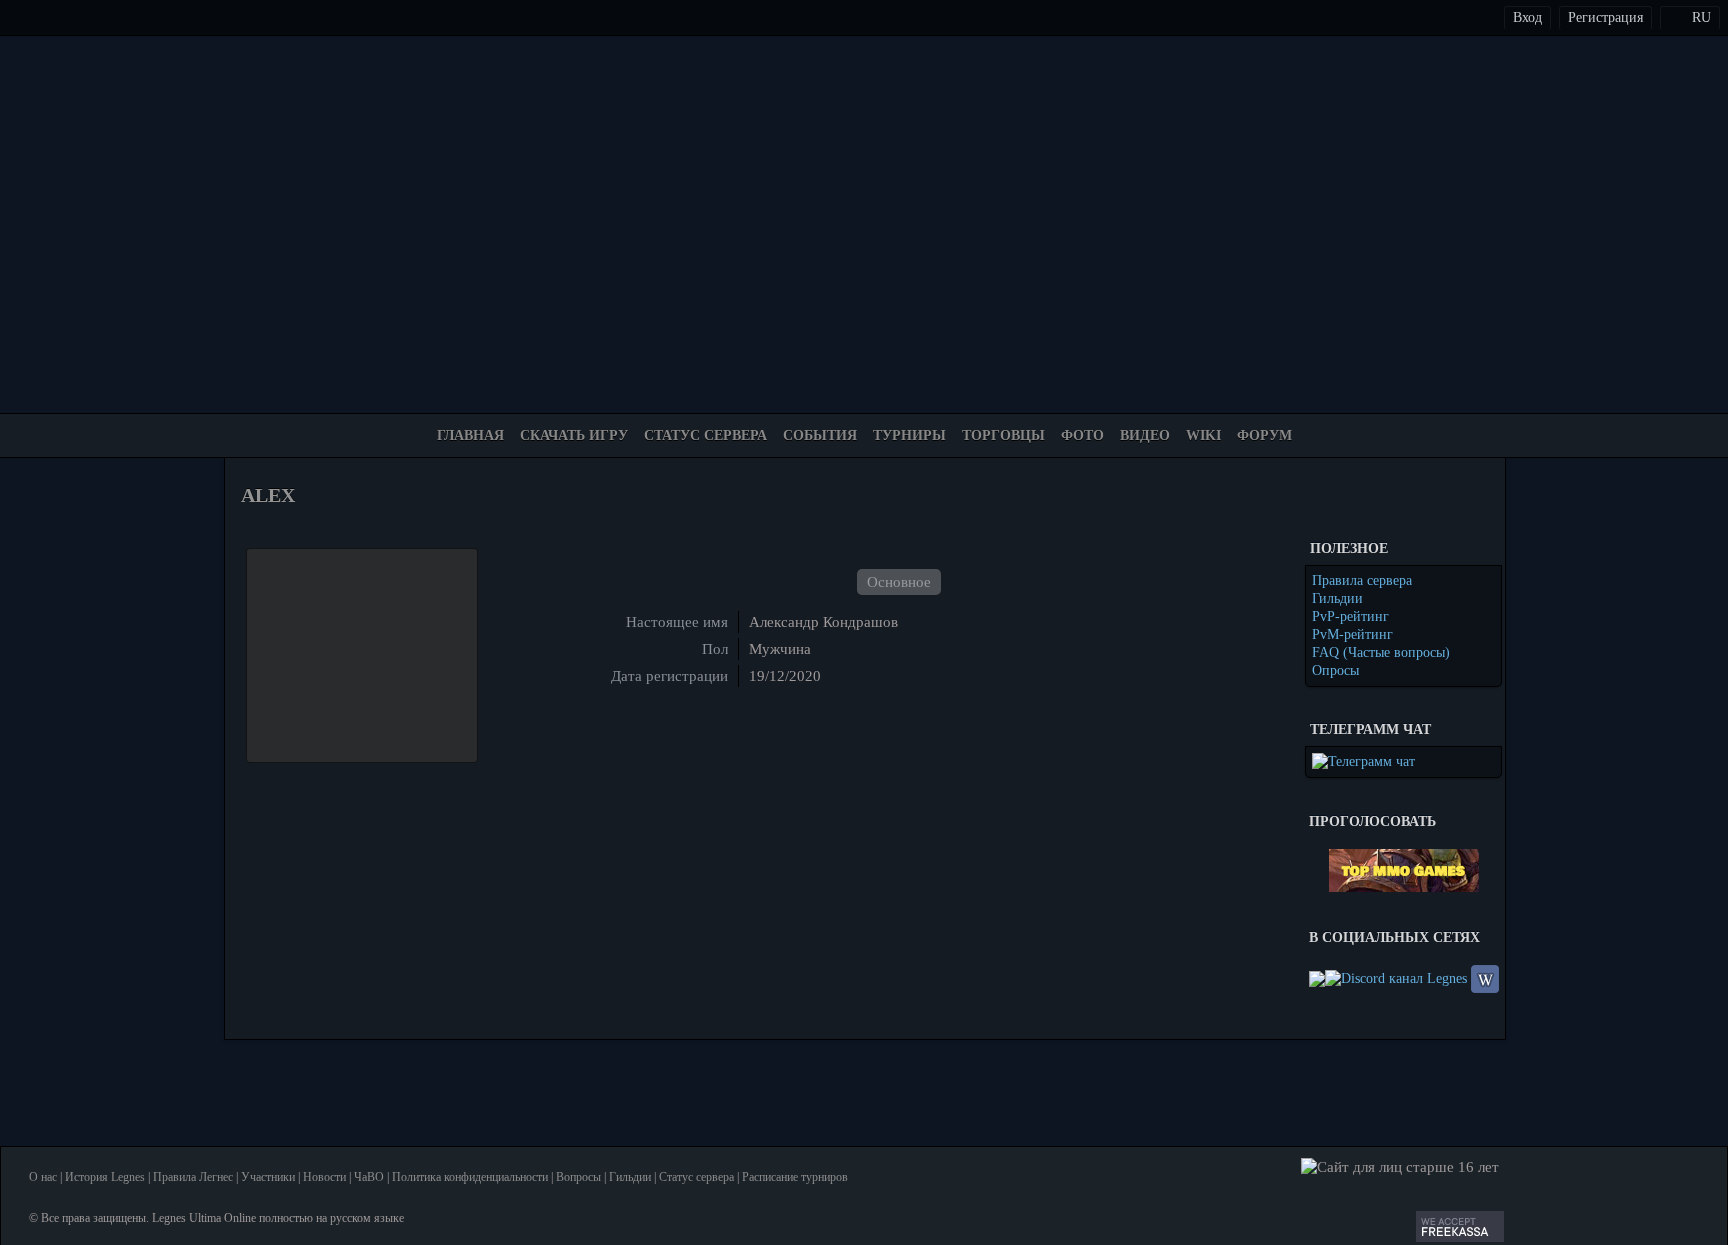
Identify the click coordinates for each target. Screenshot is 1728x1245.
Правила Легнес (193, 1177)
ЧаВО (369, 1177)
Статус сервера (696, 1177)
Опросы (1335, 670)
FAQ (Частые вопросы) (1381, 652)
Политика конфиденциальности (470, 1177)
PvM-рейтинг (1352, 634)
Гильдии (1337, 598)
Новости (324, 1177)
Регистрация (1605, 17)
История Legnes (105, 1177)
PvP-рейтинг (1350, 616)
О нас (43, 1177)
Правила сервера (1362, 580)
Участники (268, 1177)
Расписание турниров (795, 1177)
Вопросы (578, 1177)
